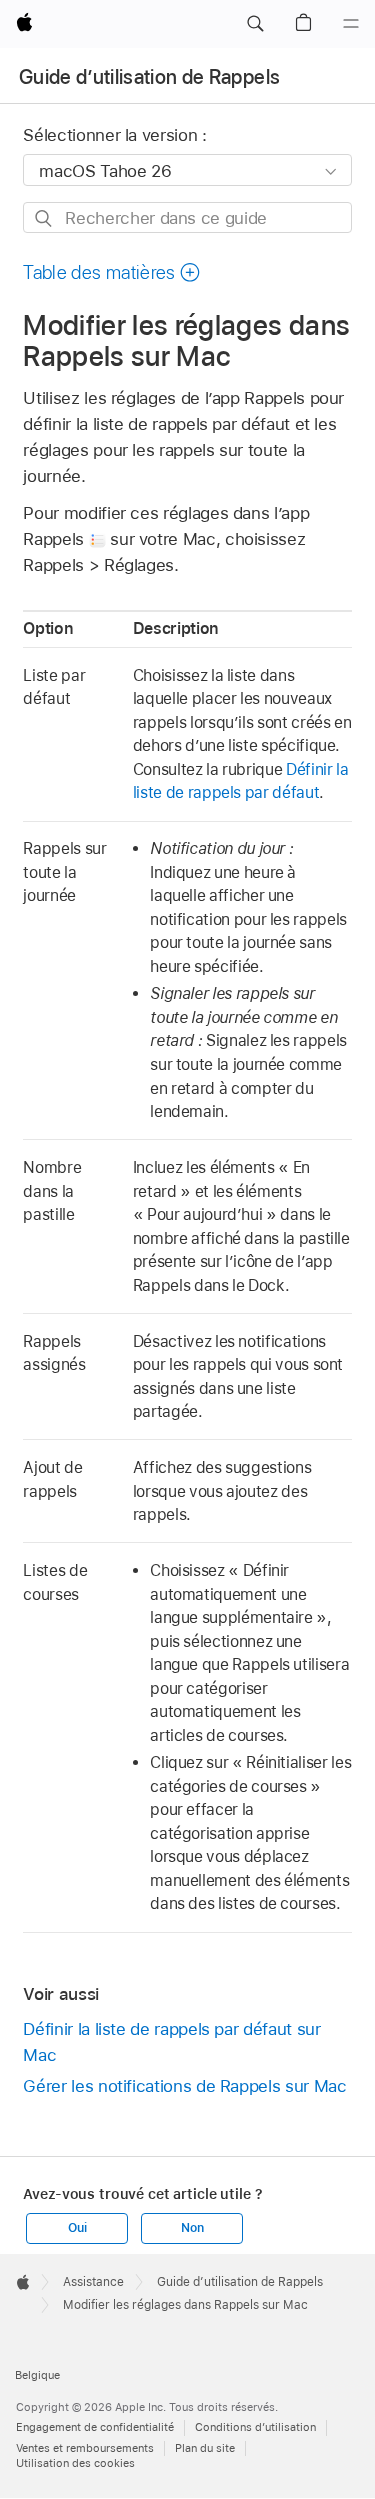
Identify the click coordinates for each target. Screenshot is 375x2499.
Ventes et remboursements (85, 2448)
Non (192, 2228)
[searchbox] (187, 217)
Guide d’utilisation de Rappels (149, 77)
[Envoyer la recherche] (44, 218)
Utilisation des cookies (75, 2463)
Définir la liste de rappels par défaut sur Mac (171, 2042)
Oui (77, 2228)
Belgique (37, 2375)
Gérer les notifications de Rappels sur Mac (184, 2086)
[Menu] (351, 24)
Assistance (93, 2282)
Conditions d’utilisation (255, 2427)
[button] (255, 24)
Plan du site (205, 2448)
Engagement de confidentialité (95, 2427)
